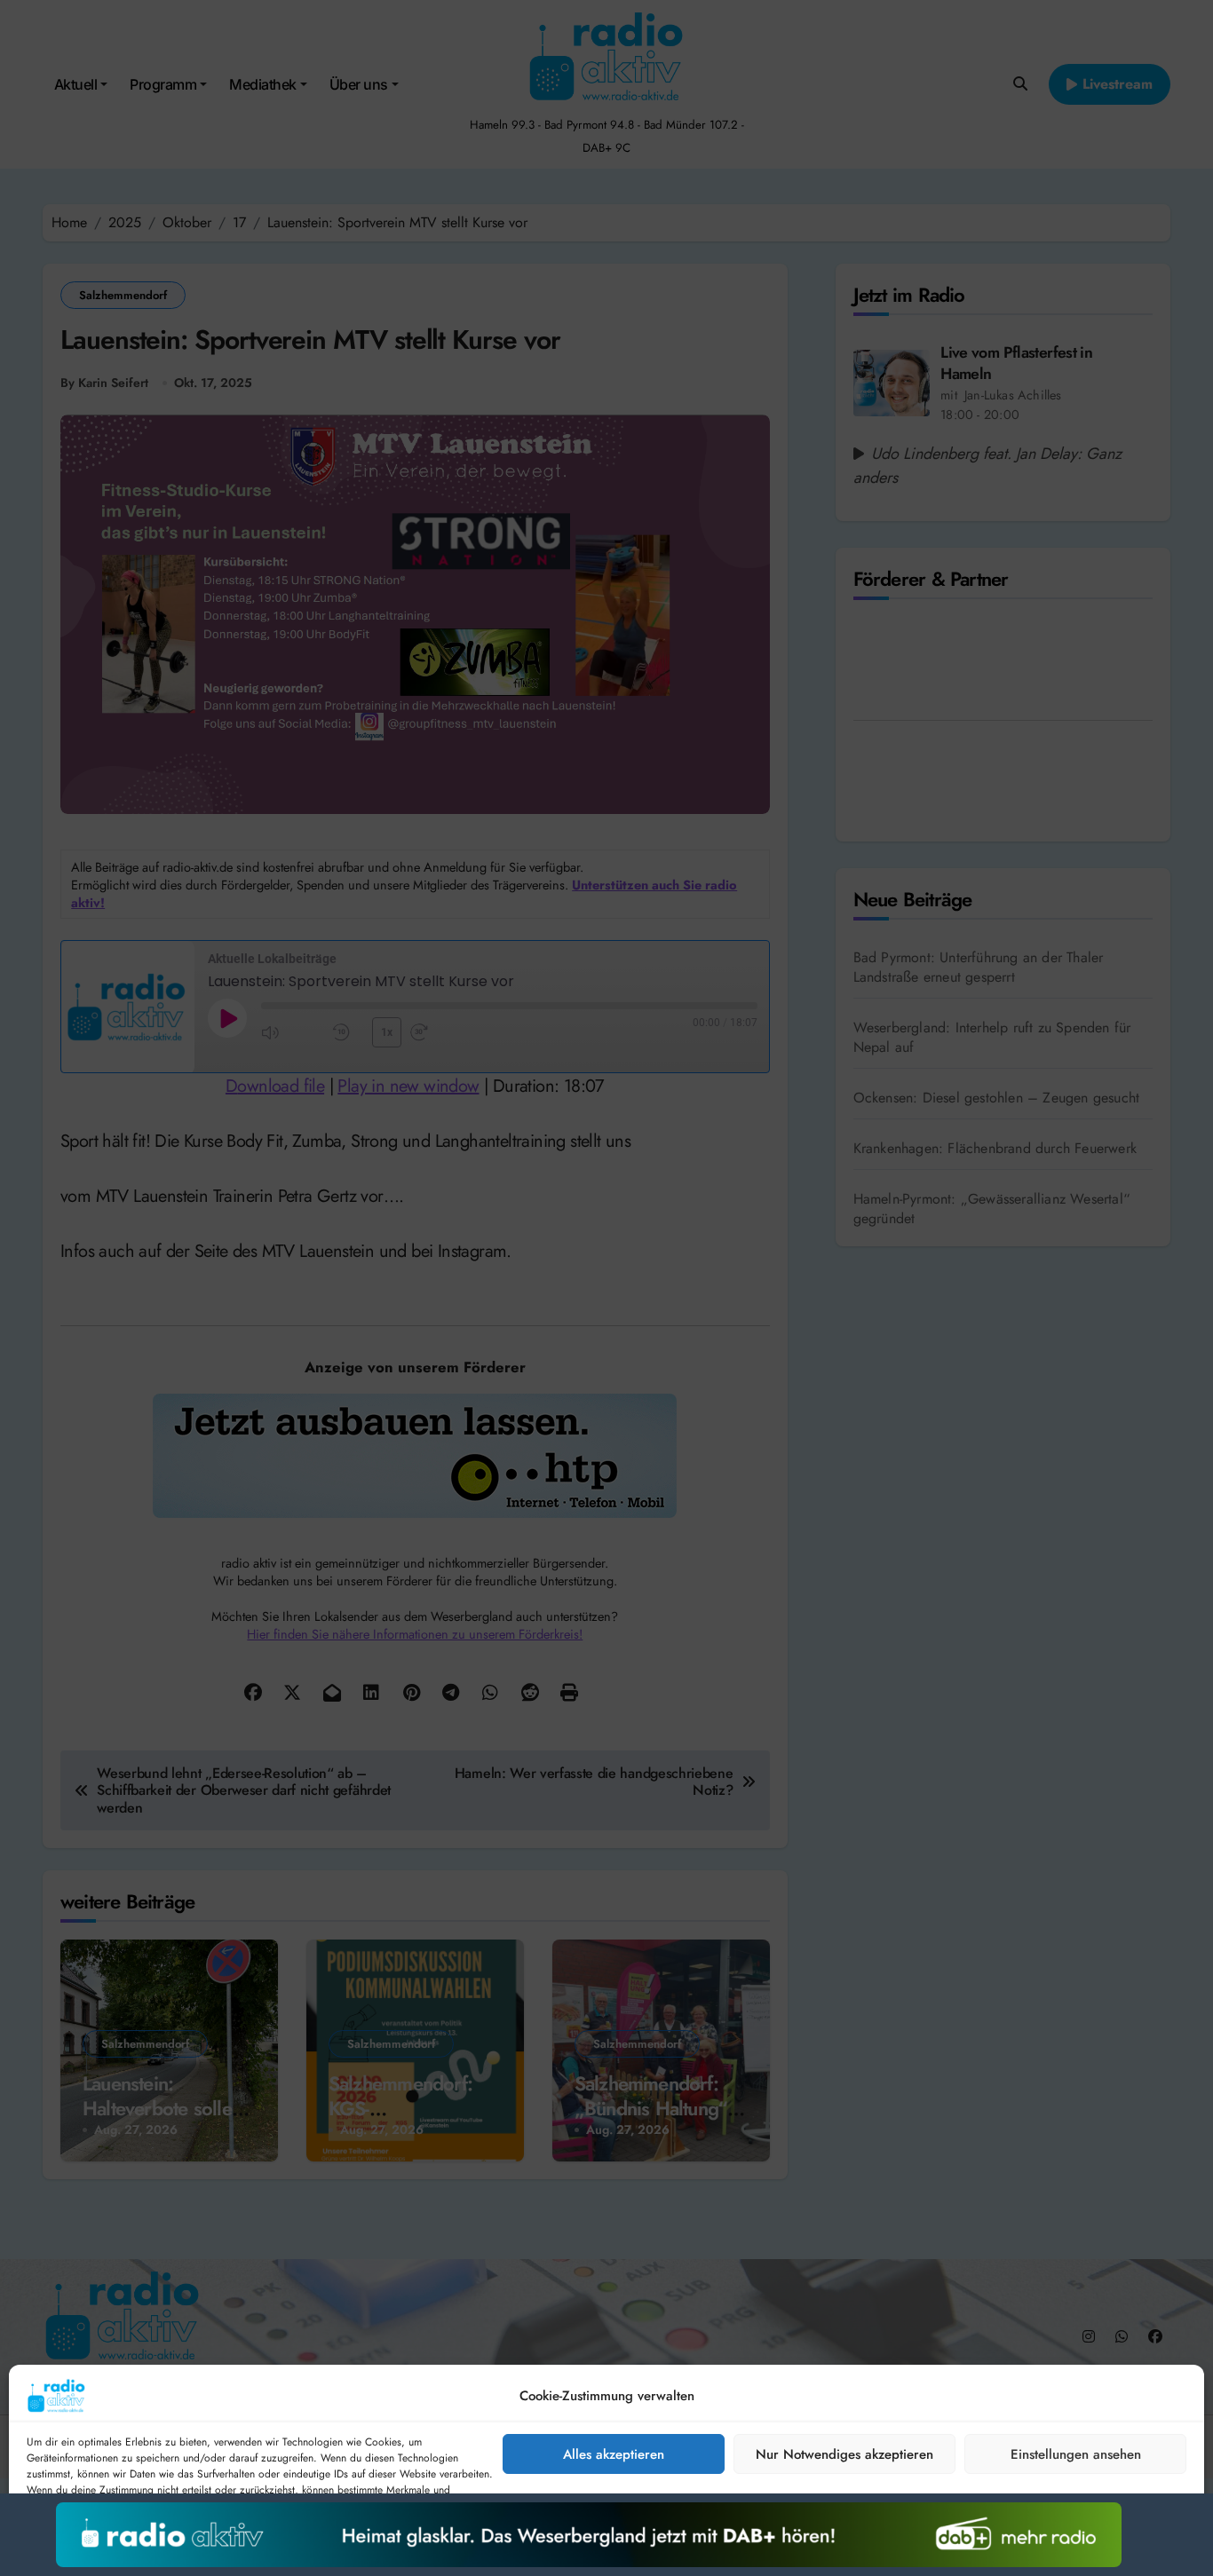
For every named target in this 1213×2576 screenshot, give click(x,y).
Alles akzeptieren (614, 2454)
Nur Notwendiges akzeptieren (844, 2454)
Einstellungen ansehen (1076, 2454)
